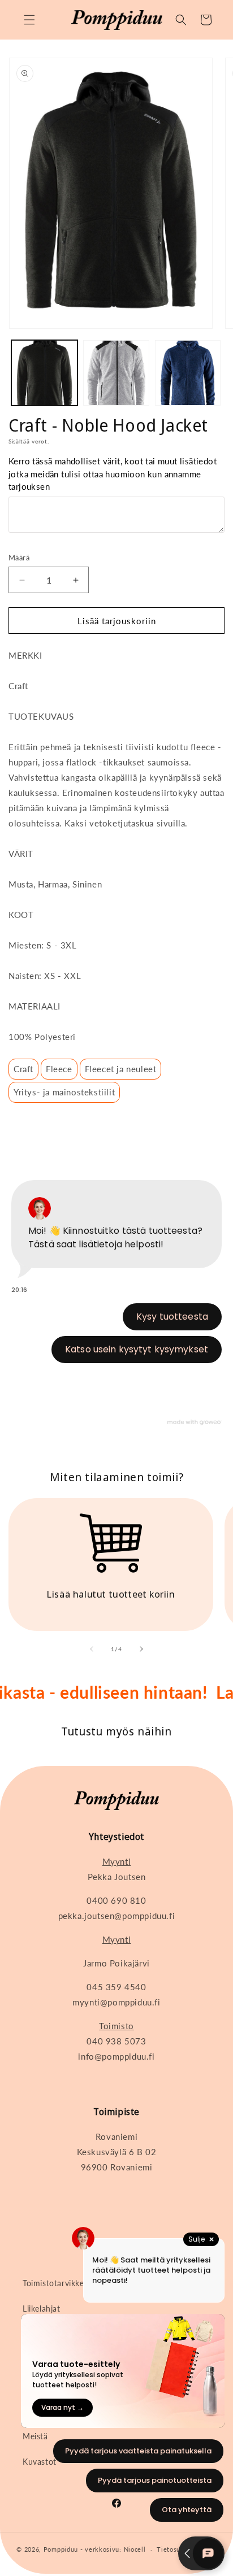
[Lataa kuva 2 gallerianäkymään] (116, 373)
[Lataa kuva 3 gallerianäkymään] (188, 373)
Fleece (59, 1069)
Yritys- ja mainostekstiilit (64, 1092)
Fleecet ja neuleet (121, 1069)
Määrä (19, 558)
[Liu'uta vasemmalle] (92, 1649)
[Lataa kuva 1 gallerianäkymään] (44, 373)
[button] (29, 20)
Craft (23, 1069)
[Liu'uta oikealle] (141, 1649)
